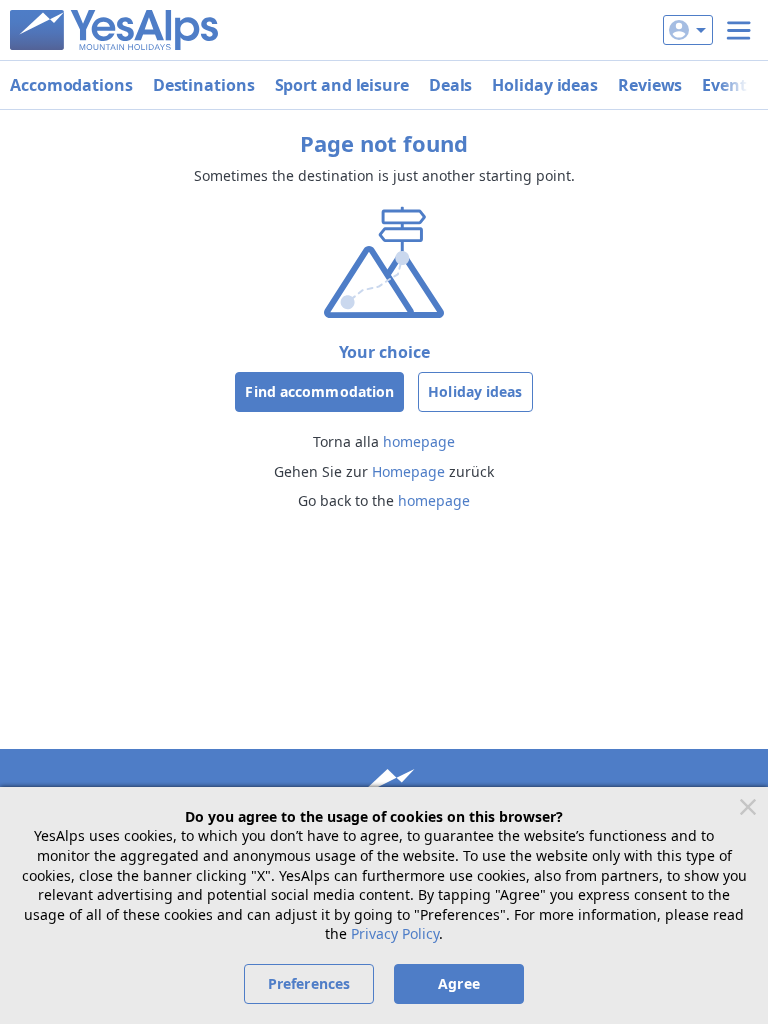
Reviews (650, 85)
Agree (459, 983)
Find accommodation (319, 391)
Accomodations (71, 85)
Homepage (408, 471)
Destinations (204, 85)
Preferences (309, 983)
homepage (419, 441)
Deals (451, 85)
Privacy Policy (395, 933)
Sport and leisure (342, 85)
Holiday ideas (545, 85)
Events (728, 85)
